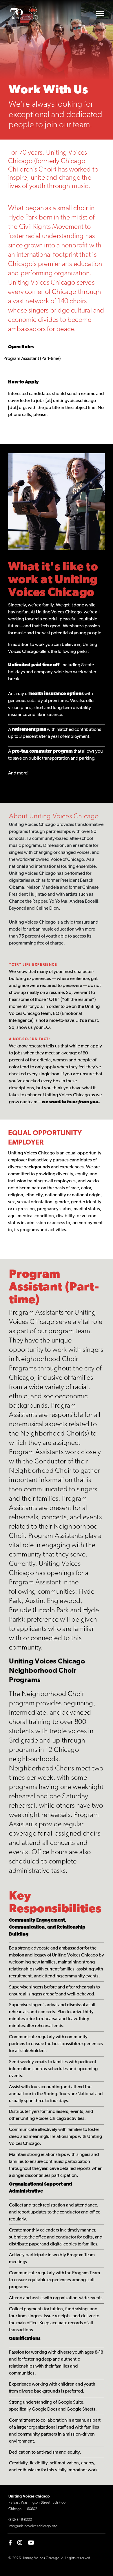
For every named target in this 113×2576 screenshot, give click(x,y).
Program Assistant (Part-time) (32, 359)
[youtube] (31, 2542)
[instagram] (20, 2542)
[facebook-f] (10, 2542)
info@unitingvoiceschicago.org (33, 2526)
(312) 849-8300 (20, 2520)
